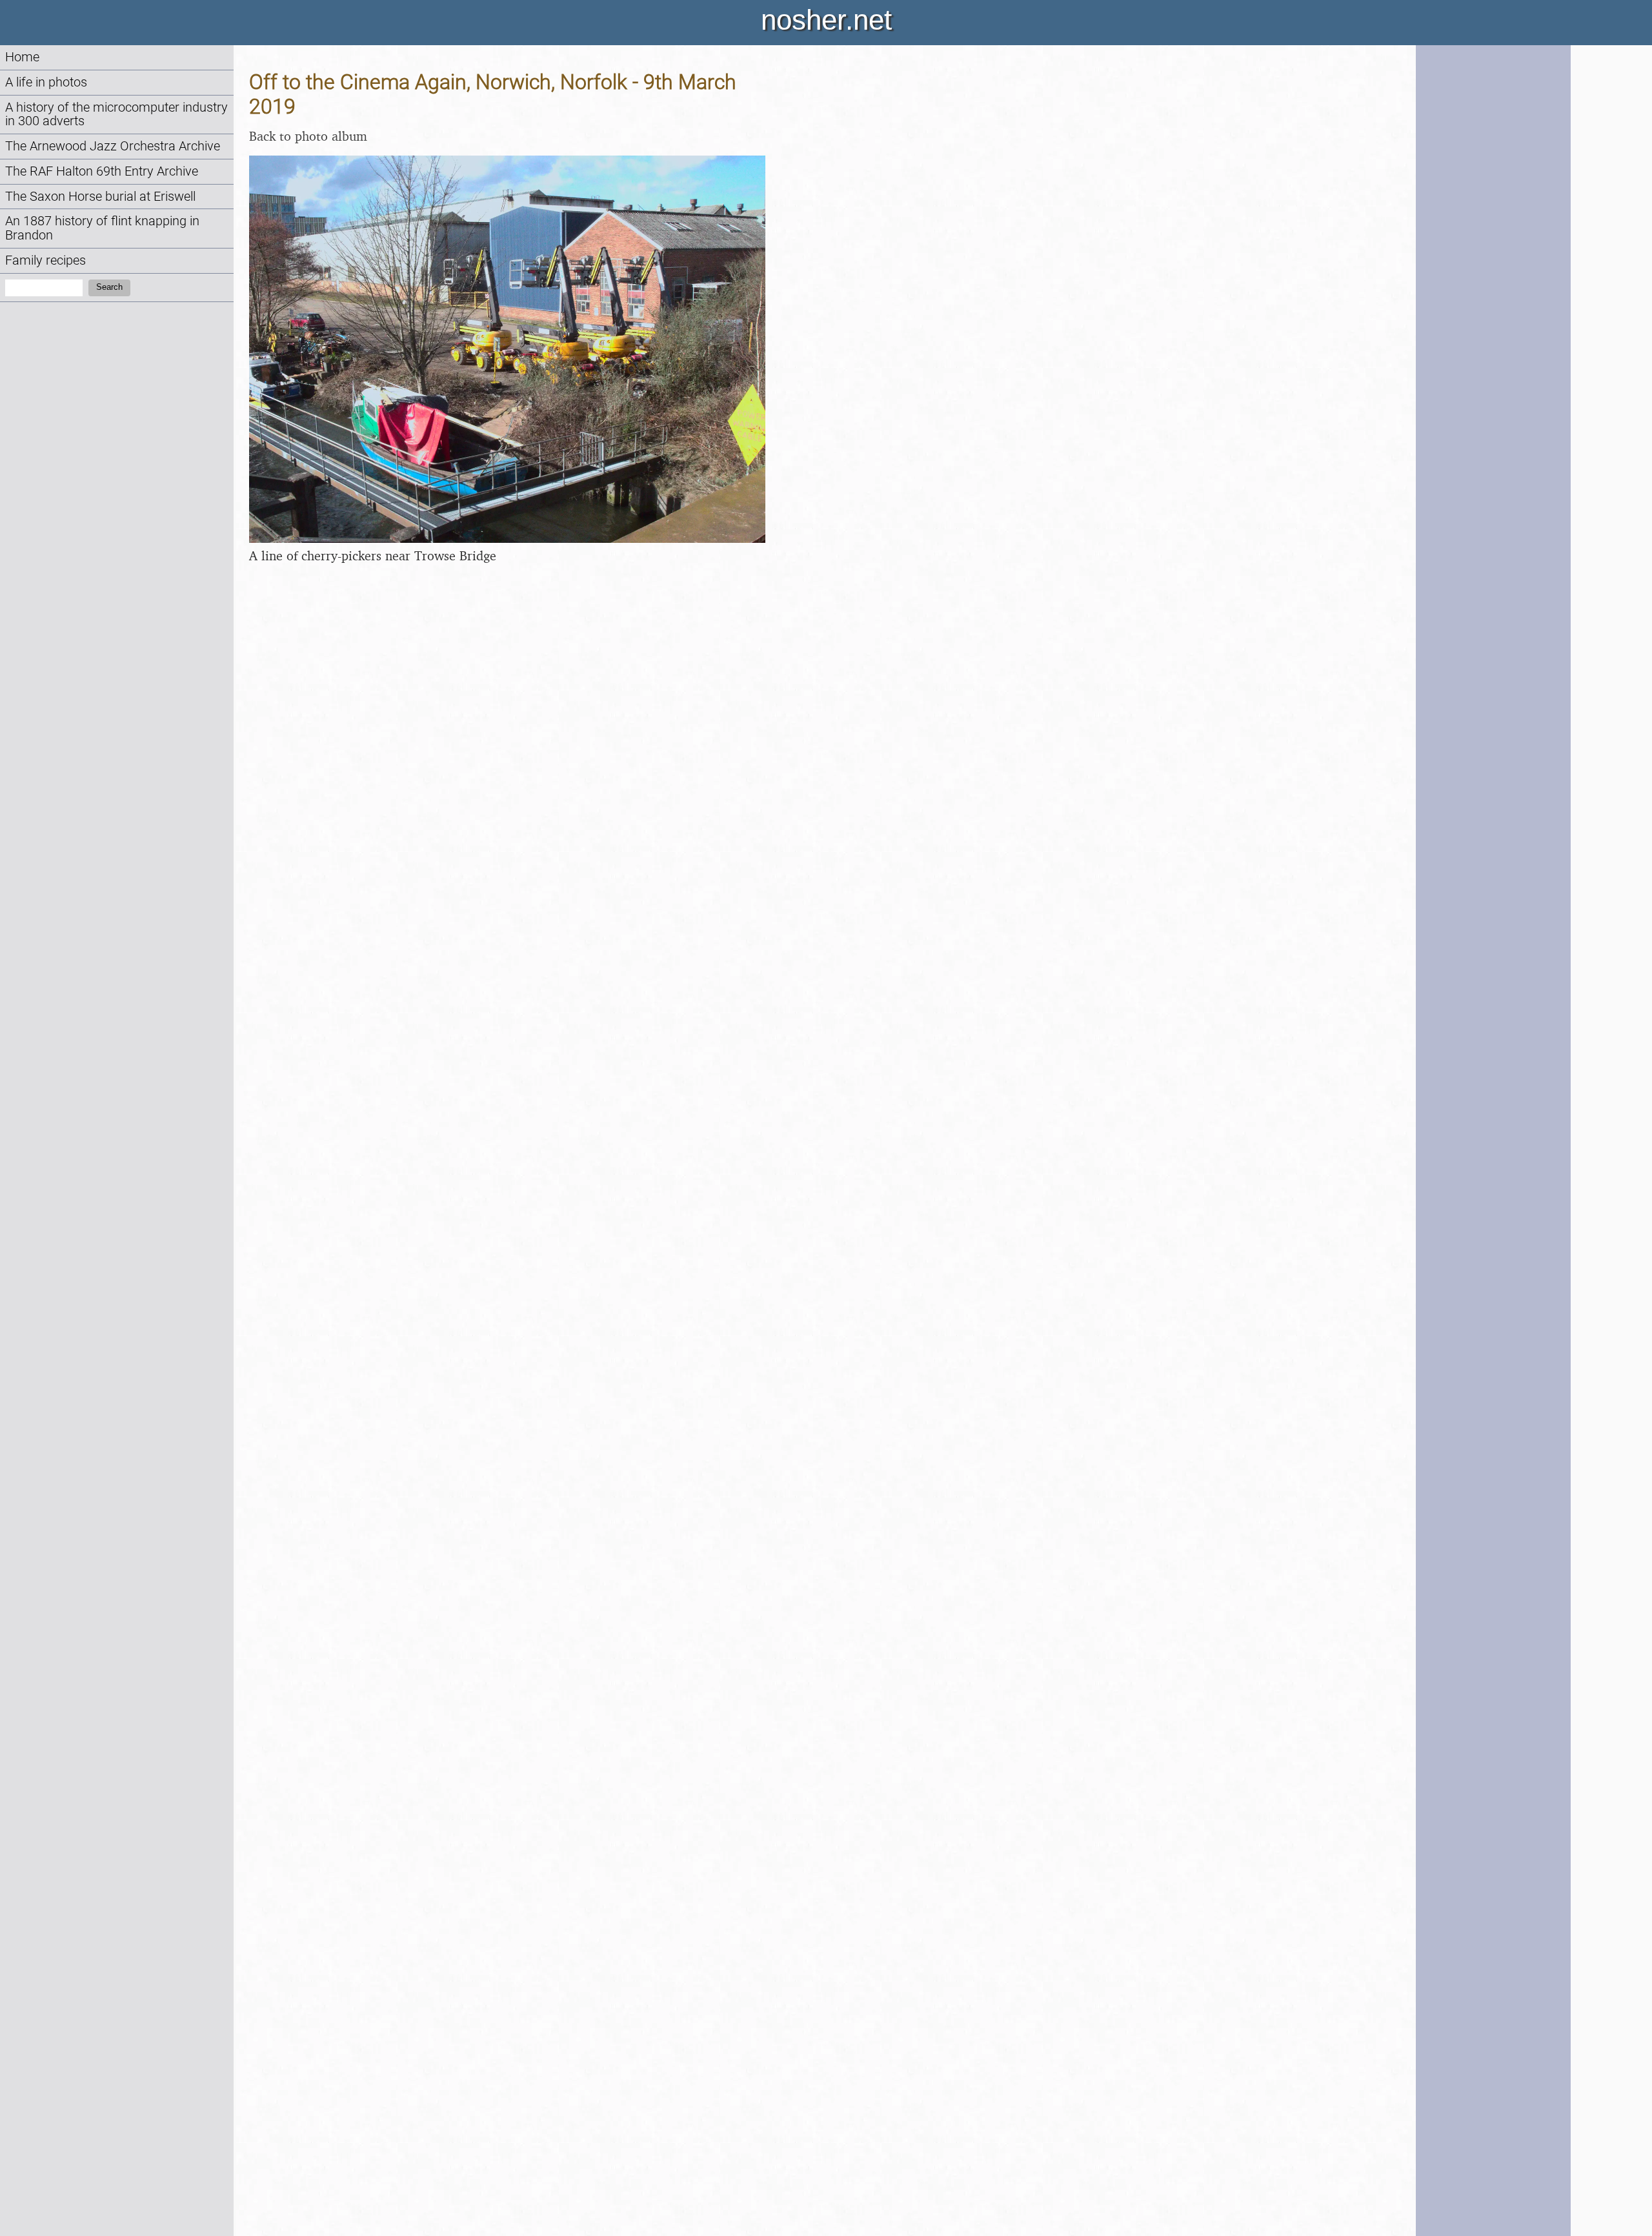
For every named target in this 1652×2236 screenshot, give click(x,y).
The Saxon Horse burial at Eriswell (100, 197)
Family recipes (45, 260)
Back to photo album (308, 136)
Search (109, 287)
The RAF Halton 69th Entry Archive (102, 171)
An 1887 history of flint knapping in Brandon (102, 228)
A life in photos (46, 82)
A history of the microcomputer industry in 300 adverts (116, 115)
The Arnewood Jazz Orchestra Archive (113, 146)
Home (22, 57)
